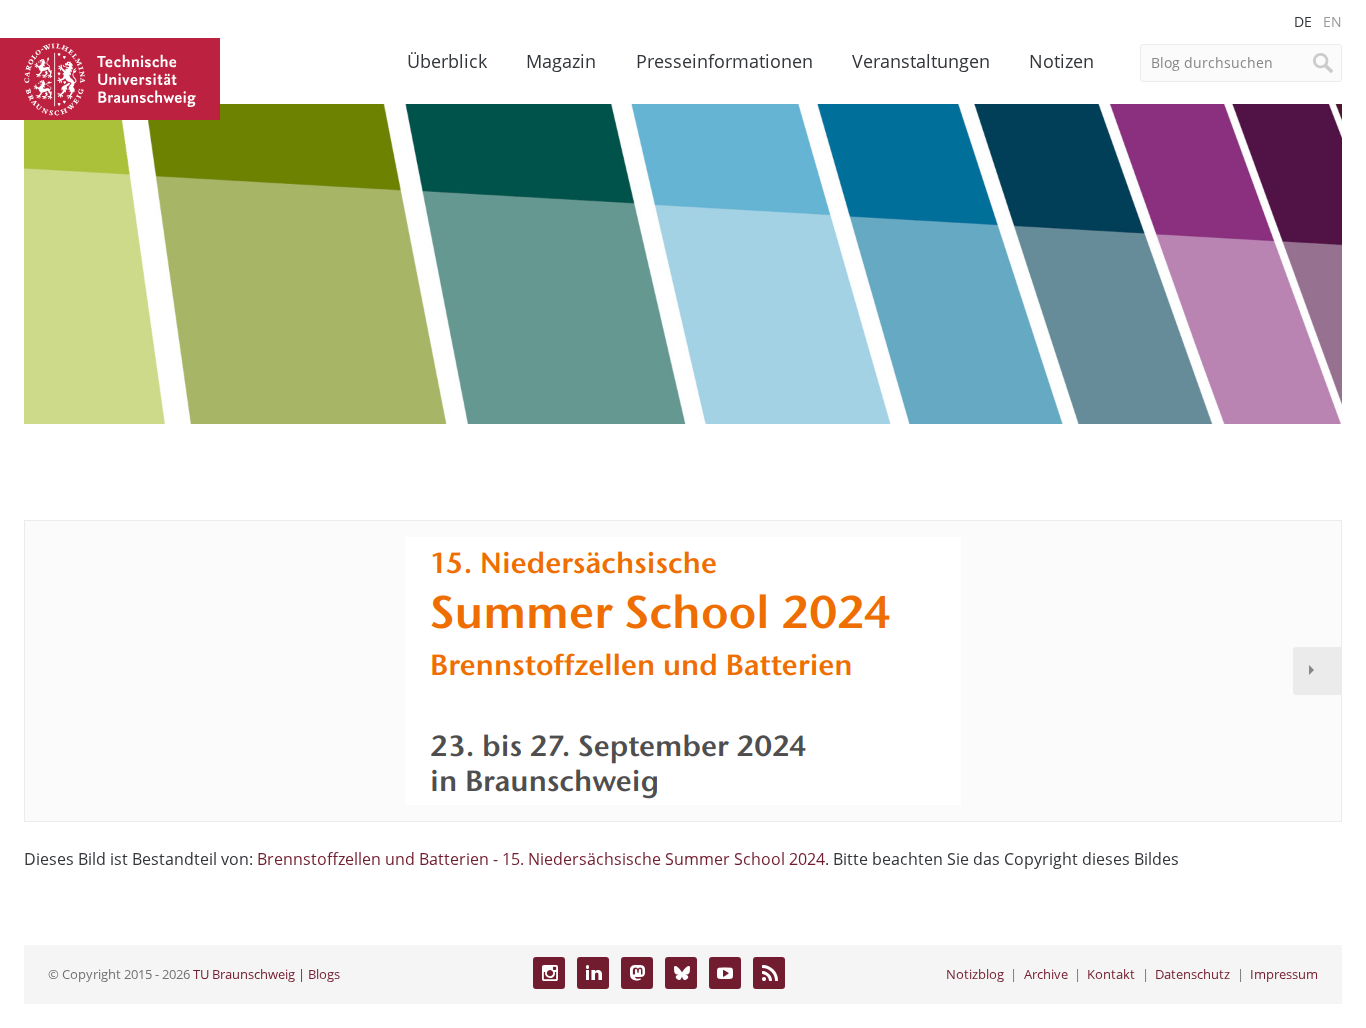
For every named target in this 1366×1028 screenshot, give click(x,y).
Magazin (561, 61)
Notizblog (975, 974)
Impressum (1284, 974)
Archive (1046, 974)
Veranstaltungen (921, 61)
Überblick (447, 61)
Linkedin (593, 973)
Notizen (1061, 61)
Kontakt (1111, 974)
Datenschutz (1192, 974)
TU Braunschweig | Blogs (266, 974)
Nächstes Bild (1317, 671)
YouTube (725, 973)
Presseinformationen (724, 61)
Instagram (549, 973)
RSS (769, 973)
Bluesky (681, 973)
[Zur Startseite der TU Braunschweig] (110, 77)
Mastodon (637, 973)
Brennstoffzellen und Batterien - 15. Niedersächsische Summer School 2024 (541, 859)
